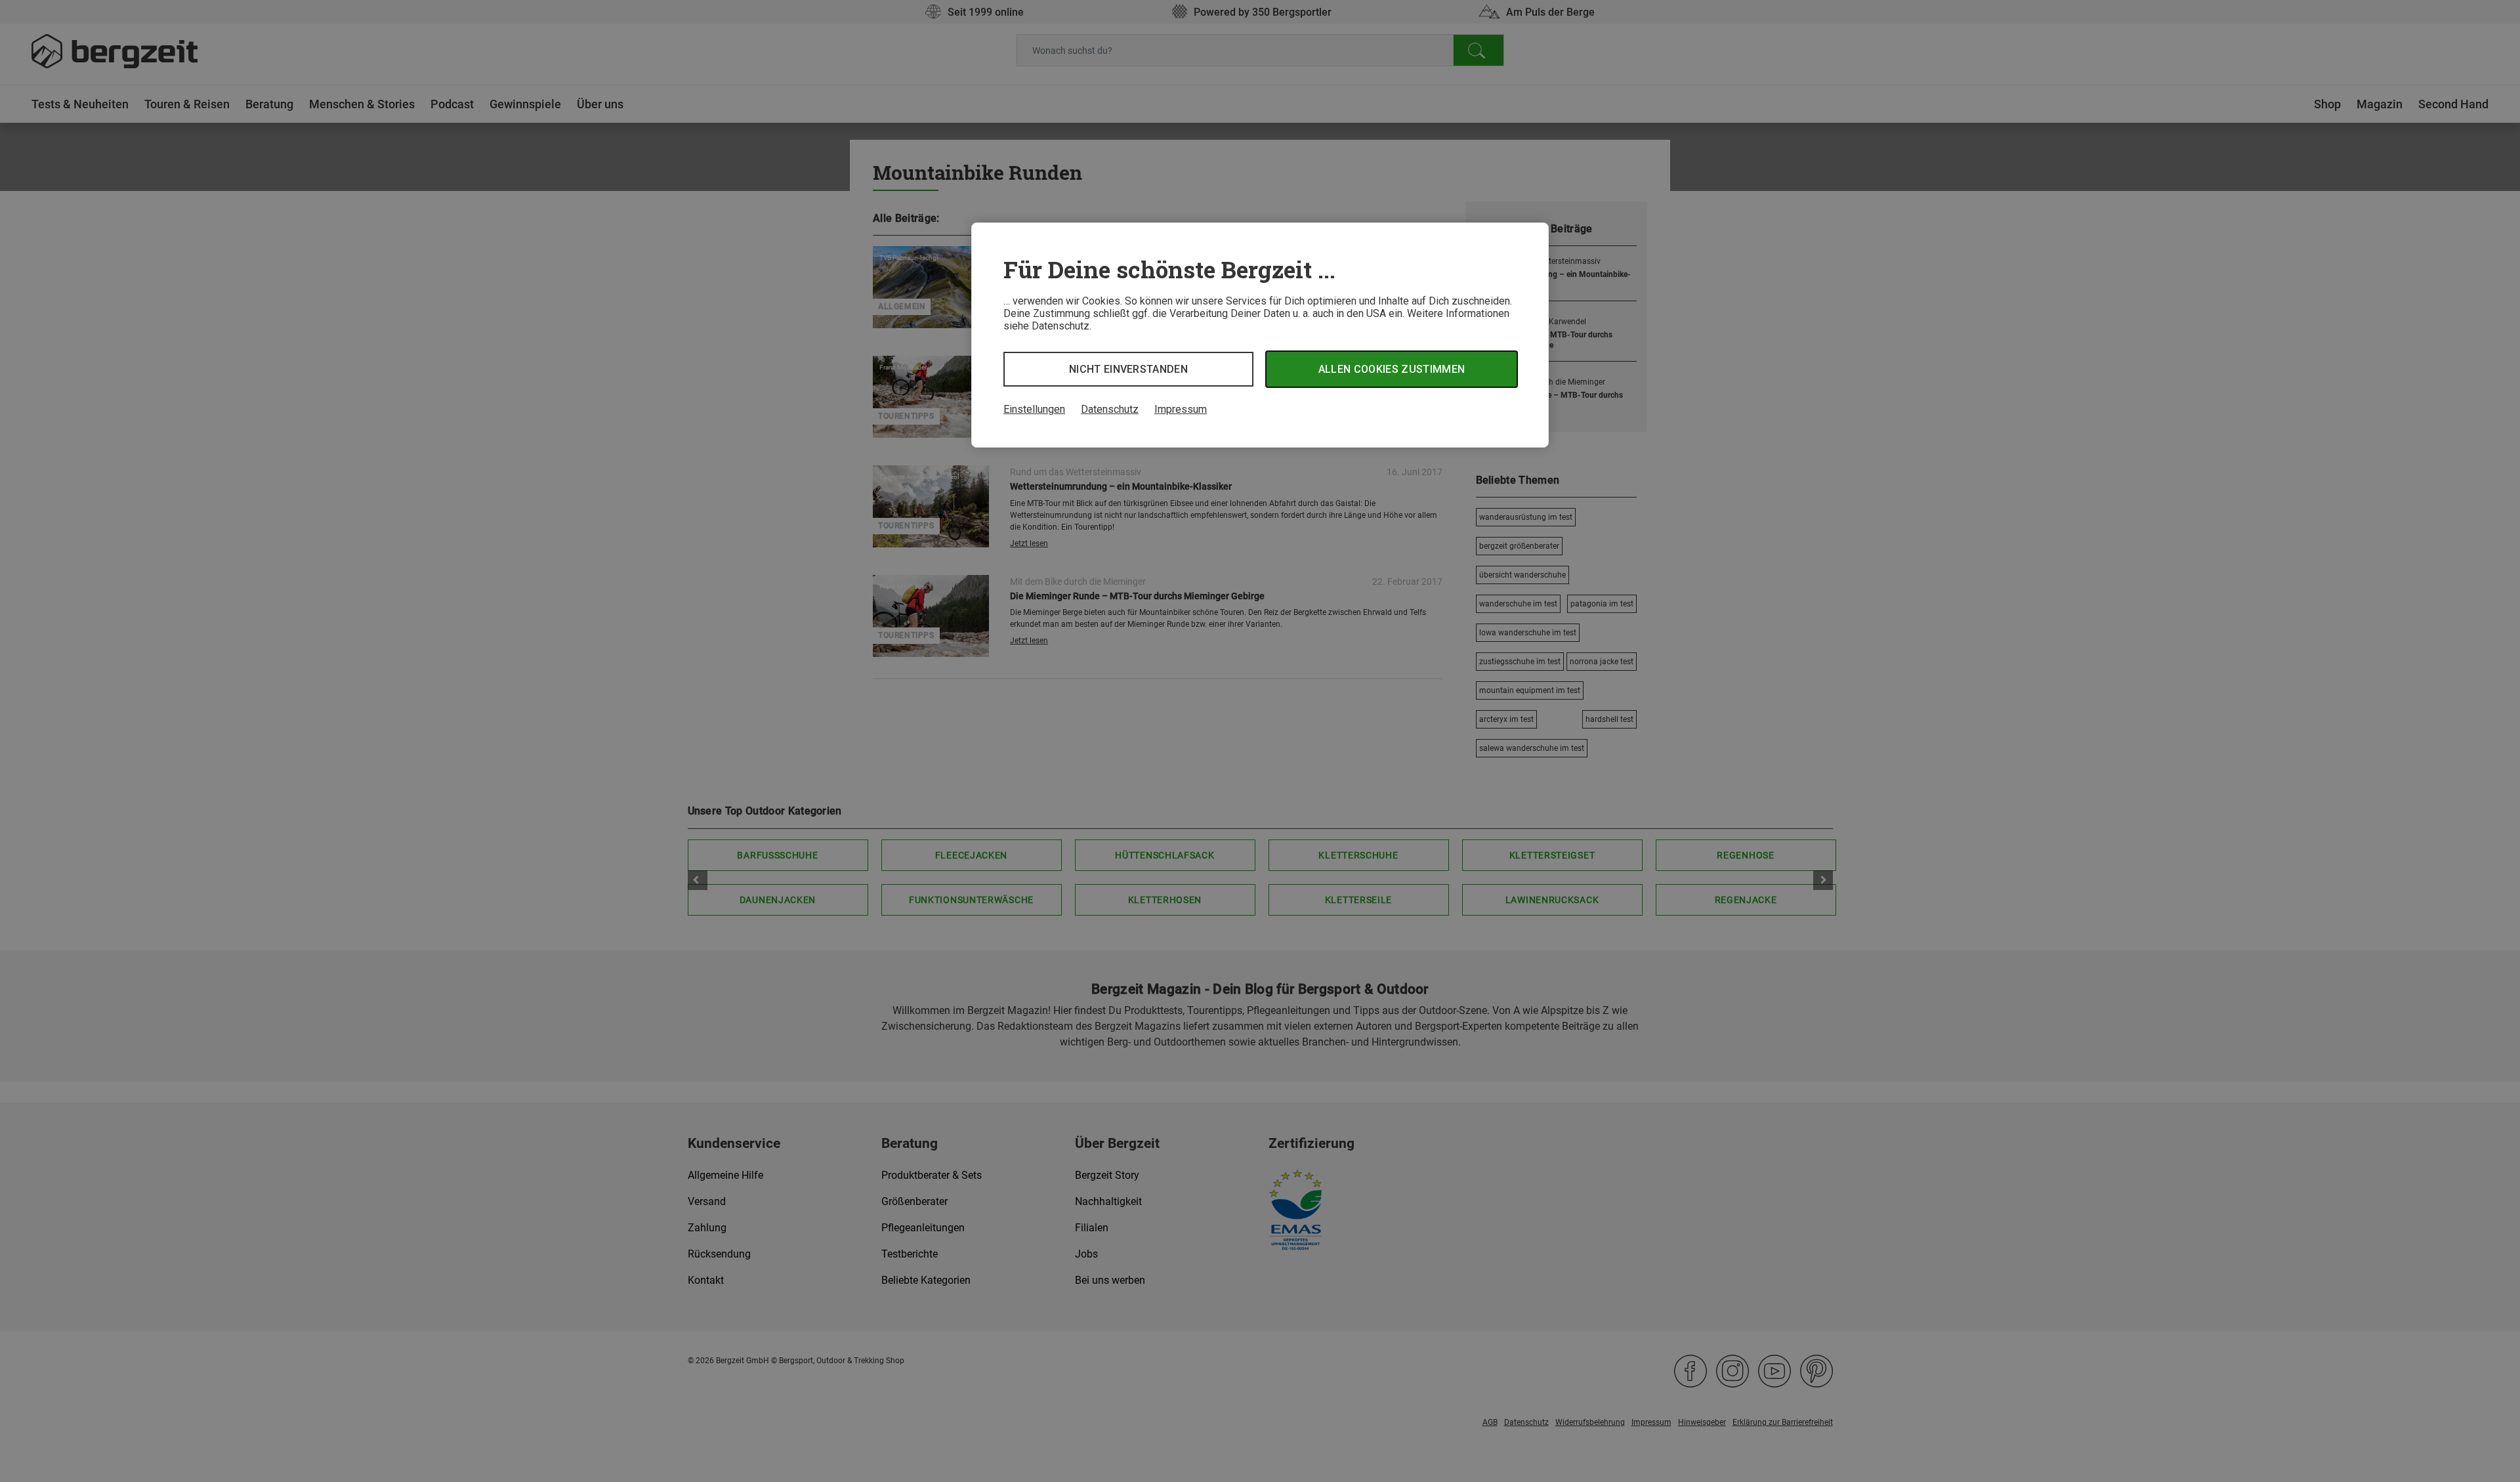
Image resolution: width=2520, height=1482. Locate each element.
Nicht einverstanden (1128, 369)
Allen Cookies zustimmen (1392, 369)
